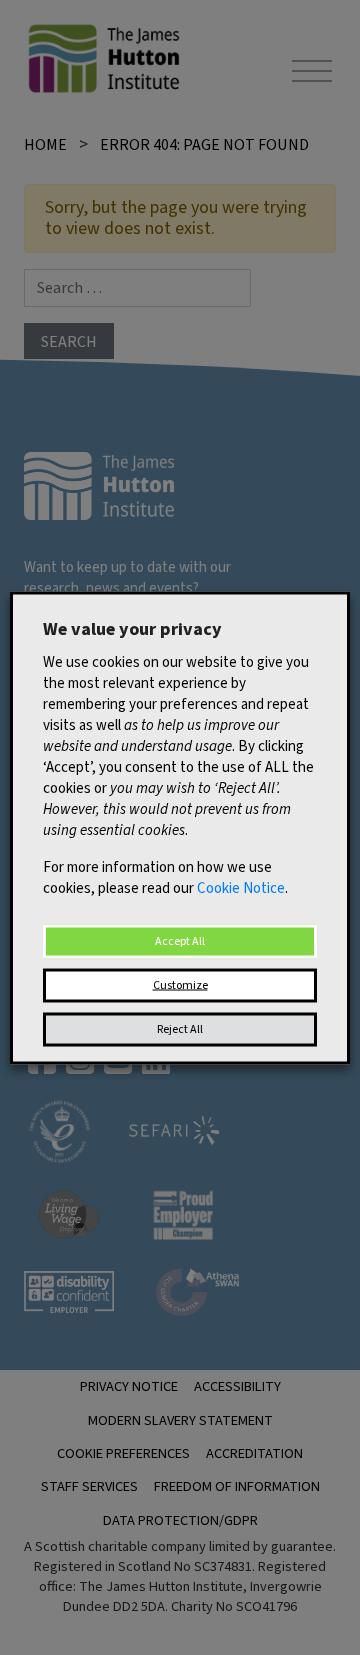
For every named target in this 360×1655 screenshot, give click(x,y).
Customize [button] (180, 984)
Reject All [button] (180, 1028)
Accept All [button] (180, 940)
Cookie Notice (241, 887)
